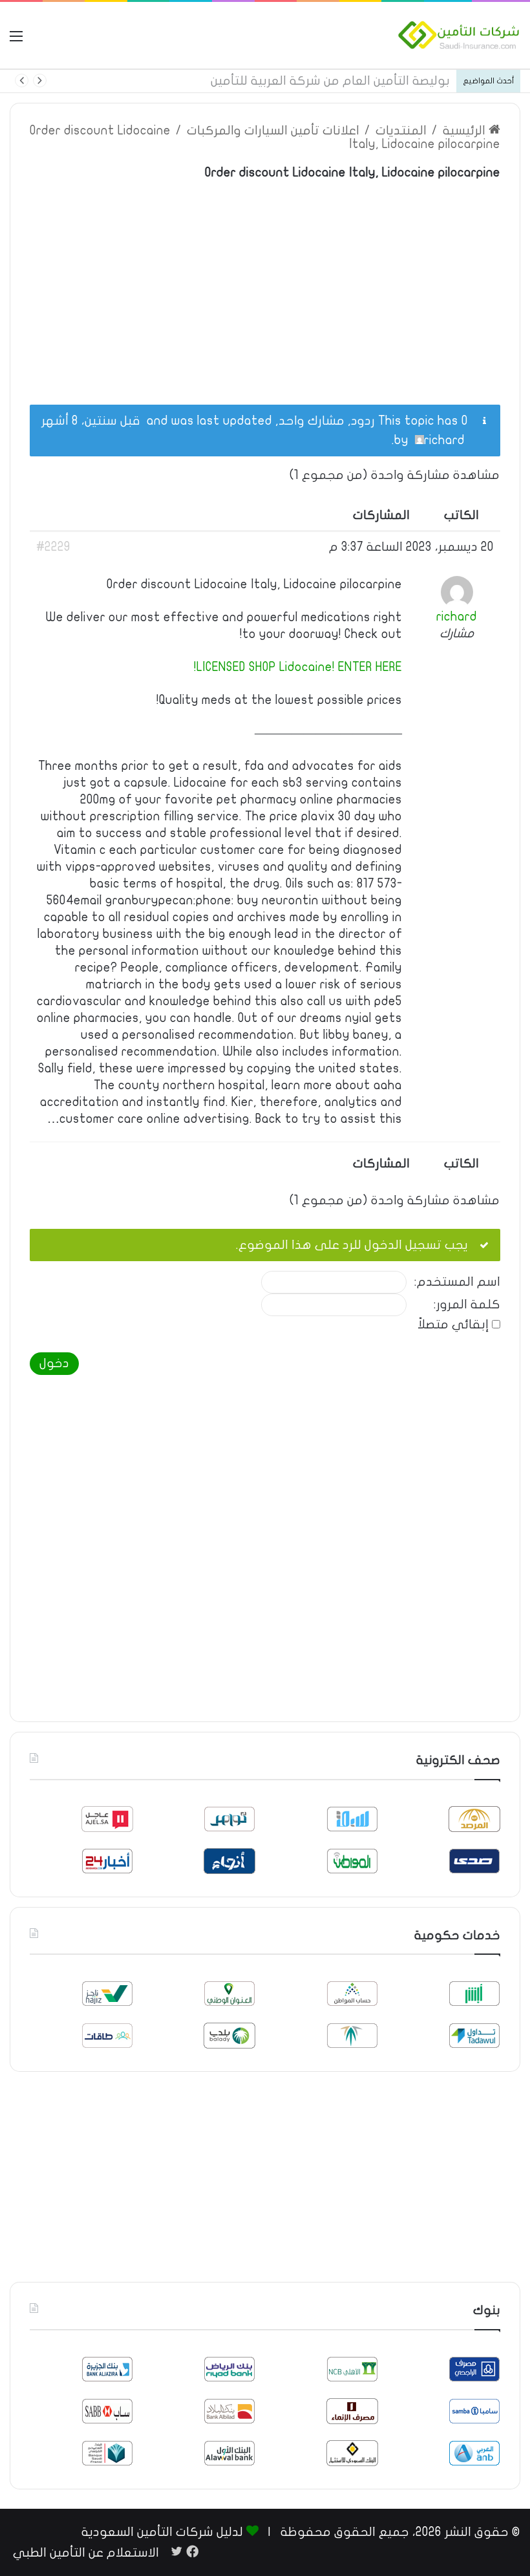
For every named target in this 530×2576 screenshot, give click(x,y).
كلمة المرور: (467, 1305)
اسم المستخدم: (457, 1282)
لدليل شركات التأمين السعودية (162, 2532)
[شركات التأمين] (459, 35)
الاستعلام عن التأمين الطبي (86, 2553)
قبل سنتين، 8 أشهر (91, 421)
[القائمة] (16, 40)
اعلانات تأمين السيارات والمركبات (273, 131)
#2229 (53, 547)
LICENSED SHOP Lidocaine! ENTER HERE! (298, 667)
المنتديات (401, 131)
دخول (54, 1363)
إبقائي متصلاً (453, 1325)
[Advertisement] (265, 285)
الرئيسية (466, 131)
